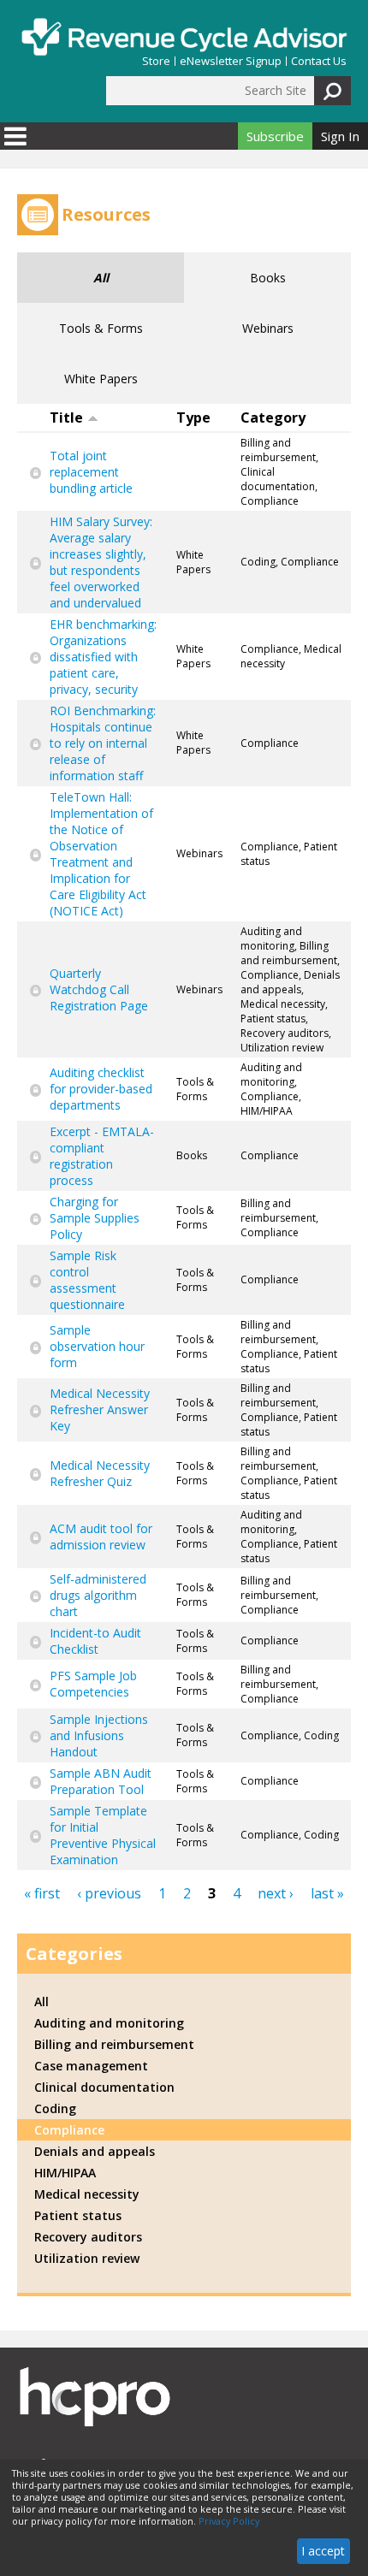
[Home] (184, 37)
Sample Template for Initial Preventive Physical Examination (103, 1835)
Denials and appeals (95, 2151)
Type (193, 417)
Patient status (78, 2215)
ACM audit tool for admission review (101, 1537)
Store (156, 61)
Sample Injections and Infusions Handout (99, 1735)
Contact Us (319, 61)
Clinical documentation (104, 2087)
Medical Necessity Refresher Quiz (100, 1473)
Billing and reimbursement (114, 2044)
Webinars (268, 328)
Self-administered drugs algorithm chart (98, 1595)
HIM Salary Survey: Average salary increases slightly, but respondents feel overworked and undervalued (101, 562)
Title (66, 417)
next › (276, 1893)
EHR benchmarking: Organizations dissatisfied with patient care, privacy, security (103, 657)
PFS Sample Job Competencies (93, 1684)
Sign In (340, 136)
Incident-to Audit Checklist (95, 1641)
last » (327, 1893)
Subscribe (275, 136)
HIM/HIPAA (65, 2173)
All (101, 278)
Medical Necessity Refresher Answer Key (100, 1409)
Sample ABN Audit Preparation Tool (101, 1781)
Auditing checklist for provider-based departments (101, 1089)
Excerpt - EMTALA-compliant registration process (102, 1156)
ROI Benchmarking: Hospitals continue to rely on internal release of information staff (103, 743)
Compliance (69, 2130)
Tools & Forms (101, 328)
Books (268, 278)
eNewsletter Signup (231, 61)
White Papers (101, 379)
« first (42, 1893)
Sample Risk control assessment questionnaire (87, 1280)
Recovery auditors (88, 2237)
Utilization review (87, 2258)
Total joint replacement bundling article (91, 472)
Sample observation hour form (97, 1346)
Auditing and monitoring (109, 2023)
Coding (55, 2108)
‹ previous (109, 1893)
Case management (91, 2066)
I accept (323, 2551)
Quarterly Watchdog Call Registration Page (99, 989)
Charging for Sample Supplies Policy (95, 1218)
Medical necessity (87, 2194)
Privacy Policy (229, 2521)
